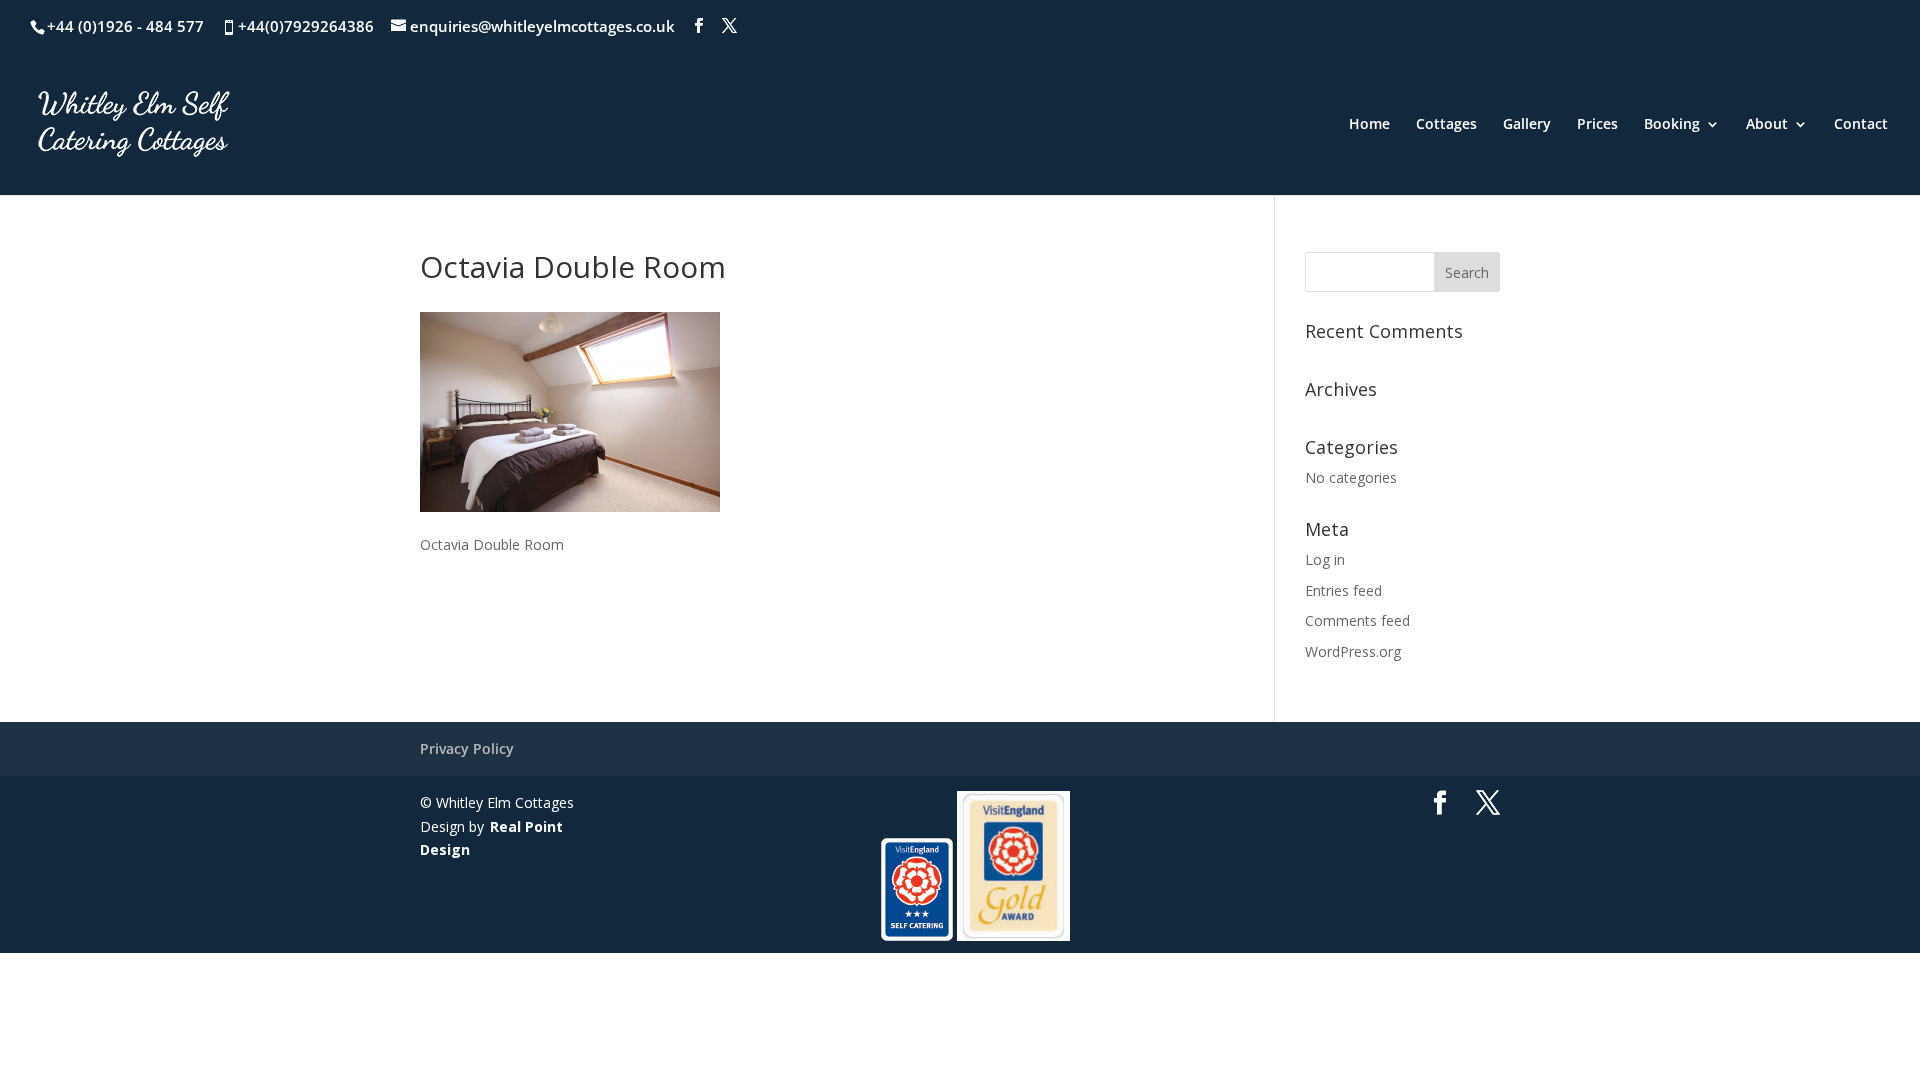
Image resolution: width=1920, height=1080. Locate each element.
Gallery (1527, 125)
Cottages (1446, 125)
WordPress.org (1353, 651)
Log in (1325, 559)
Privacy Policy (467, 748)
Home (1369, 125)
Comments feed (1357, 620)
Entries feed (1343, 590)
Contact (1861, 125)
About (1767, 125)
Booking (1672, 125)
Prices (1597, 125)
